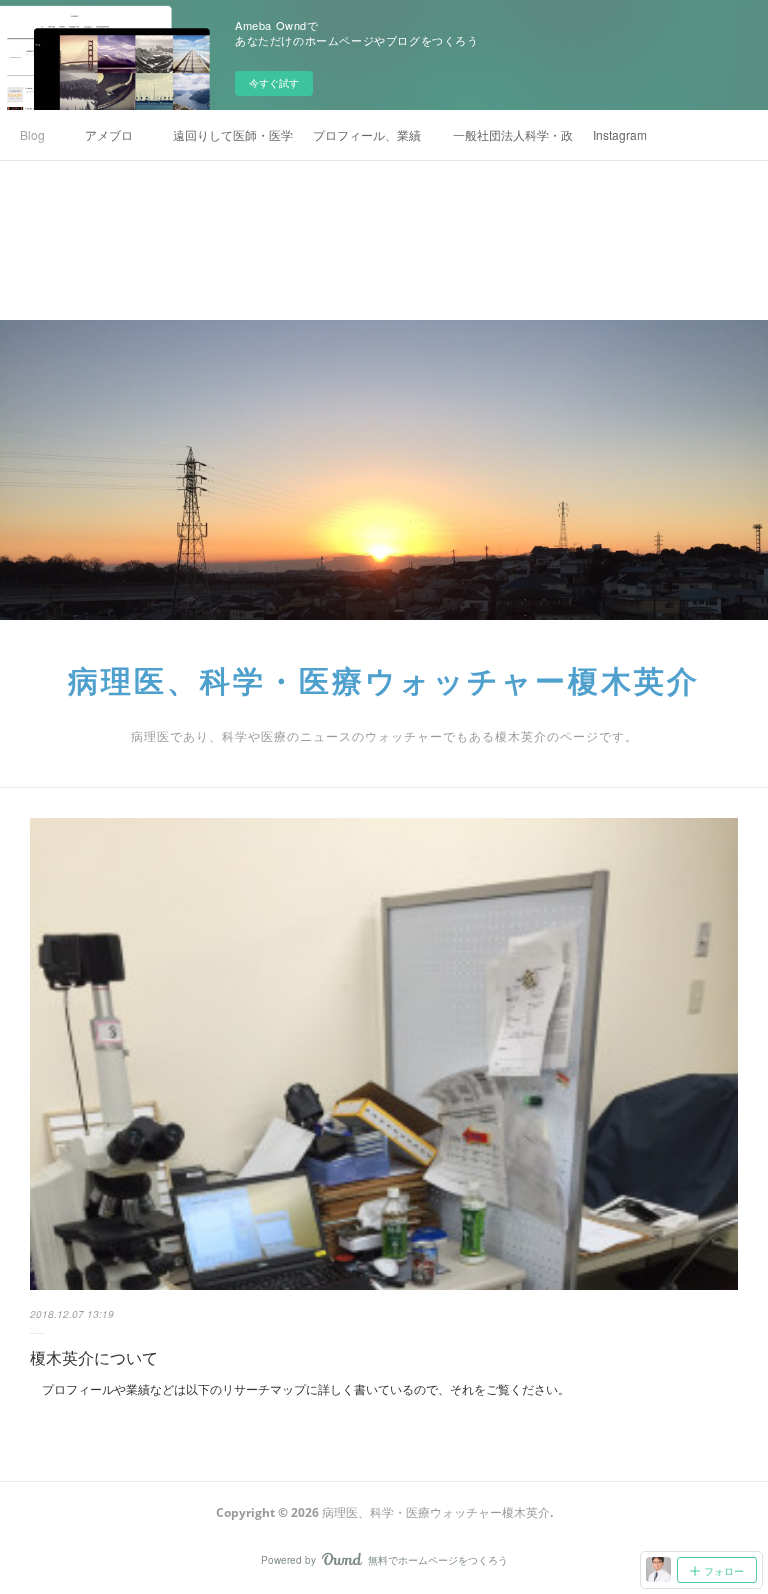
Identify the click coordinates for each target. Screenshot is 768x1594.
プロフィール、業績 (367, 134)
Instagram (620, 134)
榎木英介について (94, 1357)
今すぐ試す (274, 83)
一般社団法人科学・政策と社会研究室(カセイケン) (513, 134)
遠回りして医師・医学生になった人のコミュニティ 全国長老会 (233, 134)
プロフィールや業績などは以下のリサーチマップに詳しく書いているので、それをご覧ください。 (300, 1388)
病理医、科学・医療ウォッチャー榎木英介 (384, 680)
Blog (32, 134)
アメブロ (109, 134)
